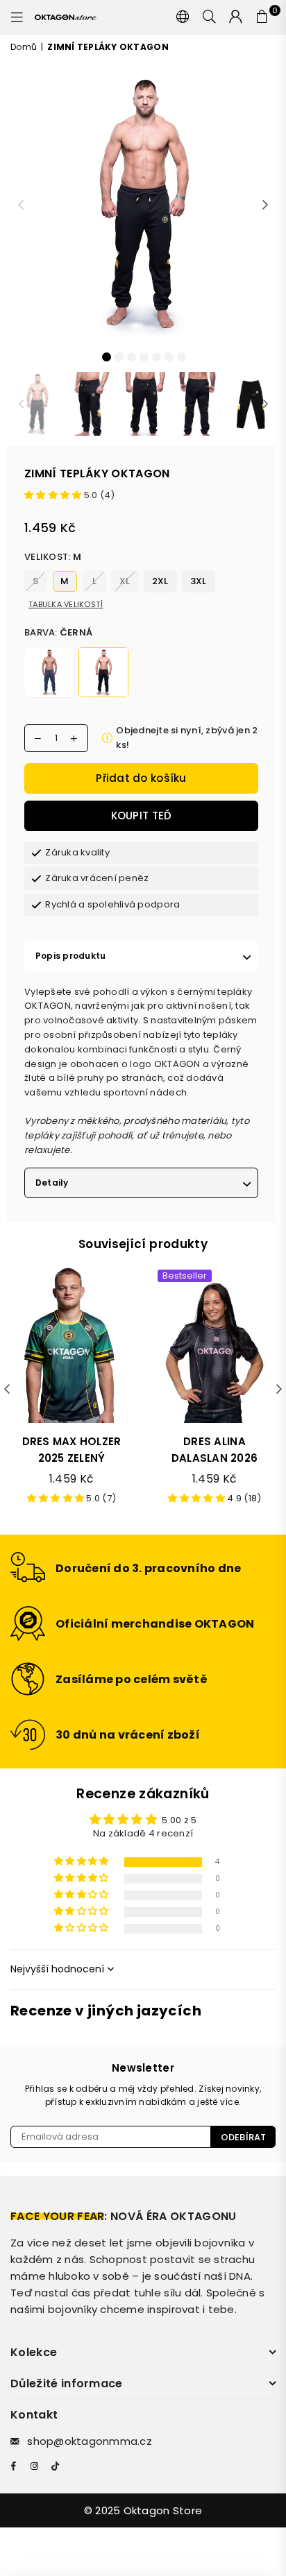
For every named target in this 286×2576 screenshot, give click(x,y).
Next (265, 205)
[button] (54, 495)
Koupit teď (142, 816)
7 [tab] (181, 356)
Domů (24, 47)
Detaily (52, 1183)
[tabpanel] (143, 203)
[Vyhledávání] (210, 17)
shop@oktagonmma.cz (90, 2441)
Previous (21, 205)
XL (125, 581)
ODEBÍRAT (243, 2137)
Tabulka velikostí (66, 604)
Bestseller (185, 1276)
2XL (160, 581)
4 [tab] (144, 356)
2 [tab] (119, 356)
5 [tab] (156, 356)
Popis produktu (70, 956)
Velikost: (53, 557)
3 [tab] (131, 356)
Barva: (58, 632)
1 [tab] (106, 356)
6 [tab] (169, 356)
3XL (199, 581)
